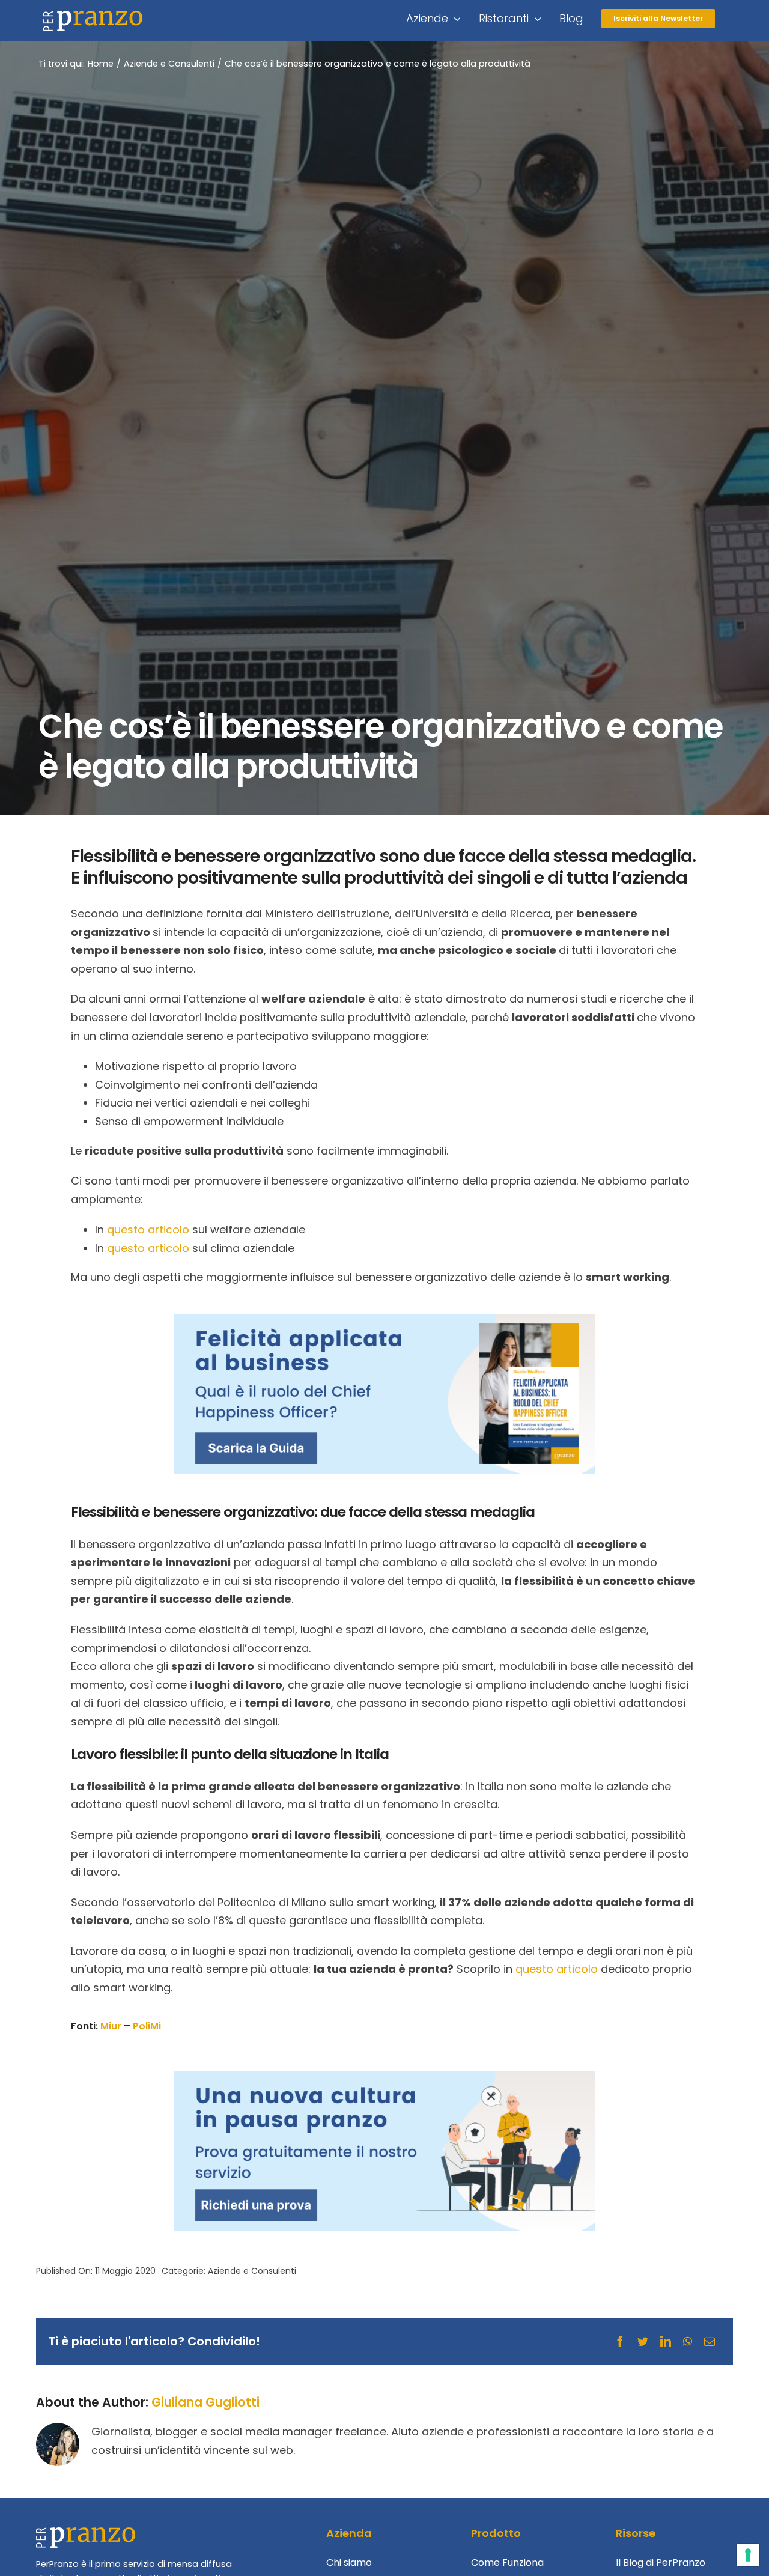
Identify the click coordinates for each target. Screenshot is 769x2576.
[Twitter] (643, 2342)
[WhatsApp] (688, 2342)
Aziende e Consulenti (252, 2271)
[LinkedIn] (666, 2342)
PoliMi (147, 2026)
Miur (111, 2026)
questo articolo (557, 1969)
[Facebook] (620, 2342)
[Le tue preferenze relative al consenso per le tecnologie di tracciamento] (748, 2555)
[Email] (710, 2342)
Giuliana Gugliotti (205, 2402)
